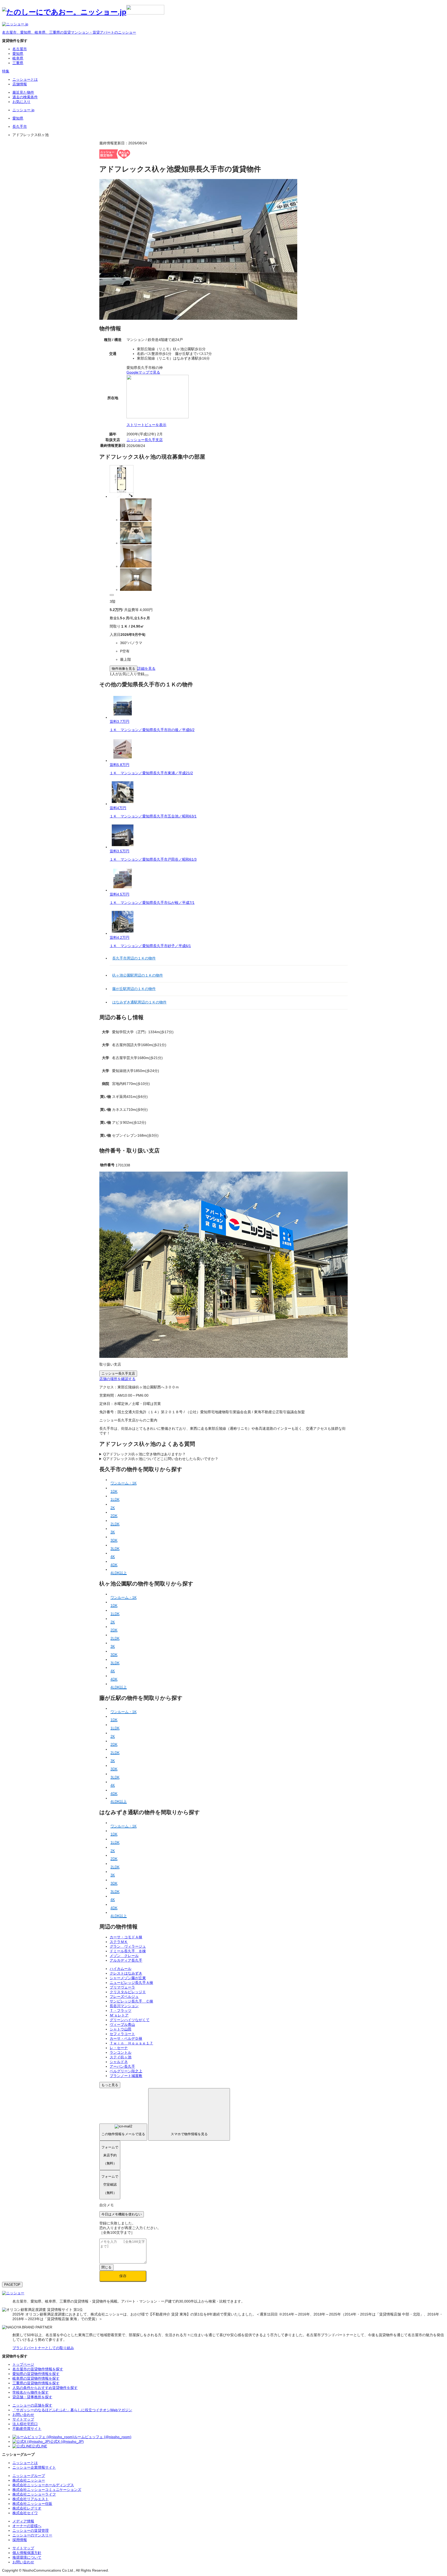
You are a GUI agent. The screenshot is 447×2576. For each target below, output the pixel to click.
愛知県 (18, 54)
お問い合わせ (23, 2562)
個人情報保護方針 (27, 2553)
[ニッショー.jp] (83, 12)
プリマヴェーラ (122, 1987)
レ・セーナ (119, 2048)
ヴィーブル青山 (122, 2024)
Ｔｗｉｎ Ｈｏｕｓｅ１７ (131, 2043)
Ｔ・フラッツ (121, 2011)
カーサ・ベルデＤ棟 (126, 2038)
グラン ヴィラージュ (128, 1946)
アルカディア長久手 (126, 1960)
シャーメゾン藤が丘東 (128, 1978)
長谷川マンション (124, 2006)
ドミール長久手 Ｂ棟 (128, 1951)
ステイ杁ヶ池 (121, 2057)
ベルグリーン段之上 (126, 2071)
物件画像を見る (124, 669)
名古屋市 (20, 49)
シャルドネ (119, 2062)
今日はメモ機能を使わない (122, 2214)
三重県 (18, 63)
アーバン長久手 (122, 2066)
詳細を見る (146, 668)
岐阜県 (18, 58)
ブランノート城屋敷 (126, 2076)
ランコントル (121, 2052)
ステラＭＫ (119, 1942)
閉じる (106, 2267)
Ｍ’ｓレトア (119, 2015)
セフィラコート (122, 2034)
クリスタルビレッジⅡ (128, 1992)
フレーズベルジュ (124, 1997)
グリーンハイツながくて (130, 2020)
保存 (123, 2276)
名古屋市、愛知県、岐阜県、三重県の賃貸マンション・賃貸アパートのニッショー (69, 32)
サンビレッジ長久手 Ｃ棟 (131, 2001)
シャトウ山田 (121, 2029)
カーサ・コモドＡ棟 (126, 1937)
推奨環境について (27, 2557)
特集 (6, 71)
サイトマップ (23, 2548)
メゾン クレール (124, 1956)
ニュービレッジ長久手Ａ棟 (131, 1983)
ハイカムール (121, 1969)
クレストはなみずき (126, 1973)
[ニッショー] (13, 2293)
